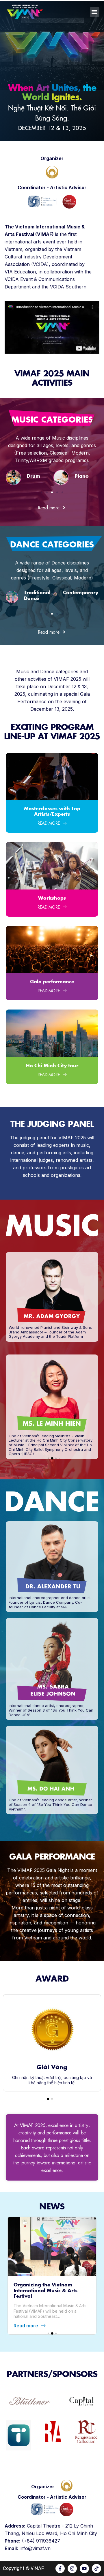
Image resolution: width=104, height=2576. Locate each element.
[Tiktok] (96, 2564)
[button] (95, 12)
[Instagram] (72, 2564)
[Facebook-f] (60, 2564)
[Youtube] (84, 2564)
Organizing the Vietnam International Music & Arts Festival (45, 2286)
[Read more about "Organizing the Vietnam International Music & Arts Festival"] (52, 2242)
